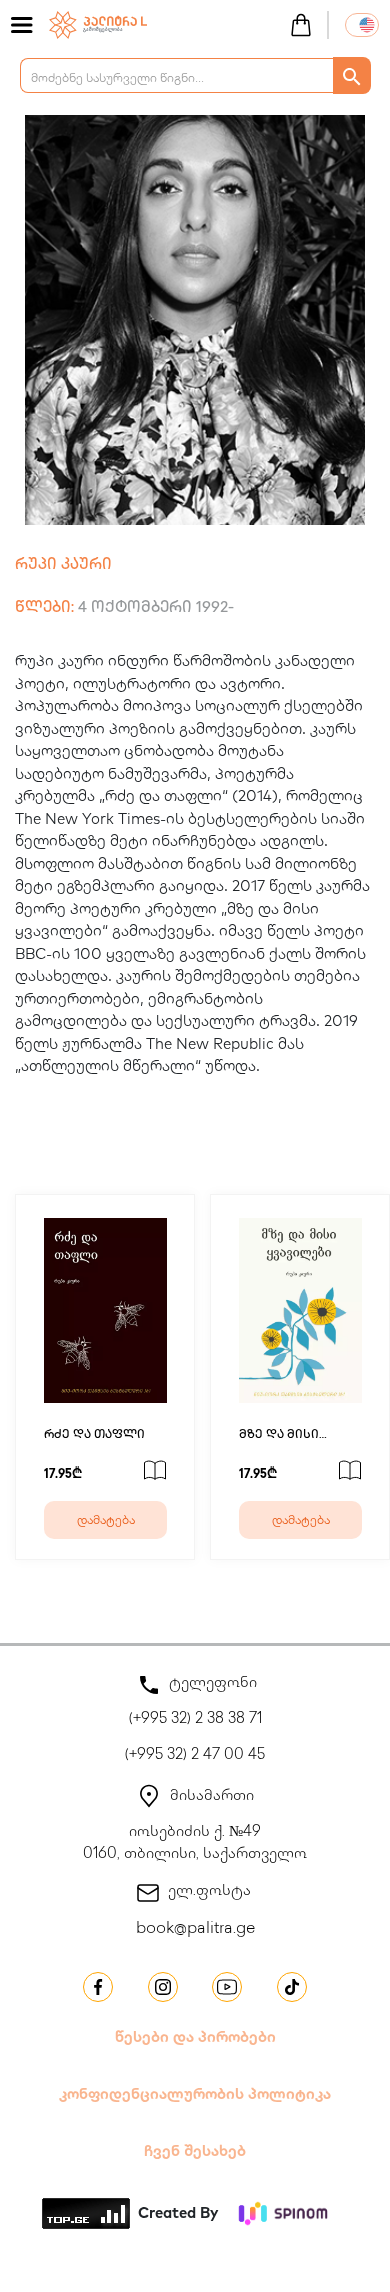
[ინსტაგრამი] (163, 1987)
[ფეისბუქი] (98, 1987)
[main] (98, 23)
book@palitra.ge (195, 1929)
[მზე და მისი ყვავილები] (300, 1311)
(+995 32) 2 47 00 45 (195, 1756)
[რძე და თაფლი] (105, 1311)
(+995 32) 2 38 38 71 (195, 1720)
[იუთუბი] (227, 1987)
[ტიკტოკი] (292, 1987)
